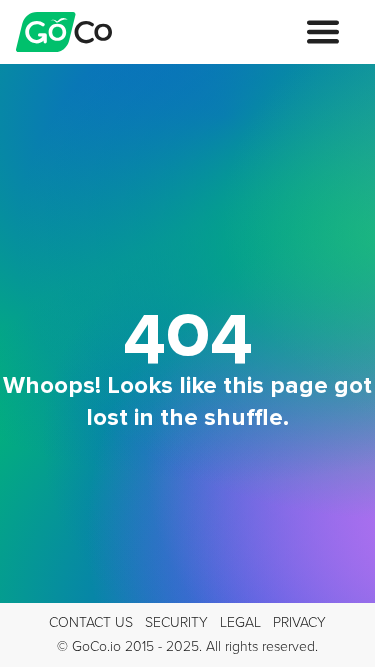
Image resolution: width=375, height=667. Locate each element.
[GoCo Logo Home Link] (64, 32)
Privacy (299, 622)
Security (176, 622)
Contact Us (91, 622)
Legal (240, 622)
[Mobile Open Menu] (323, 32)
